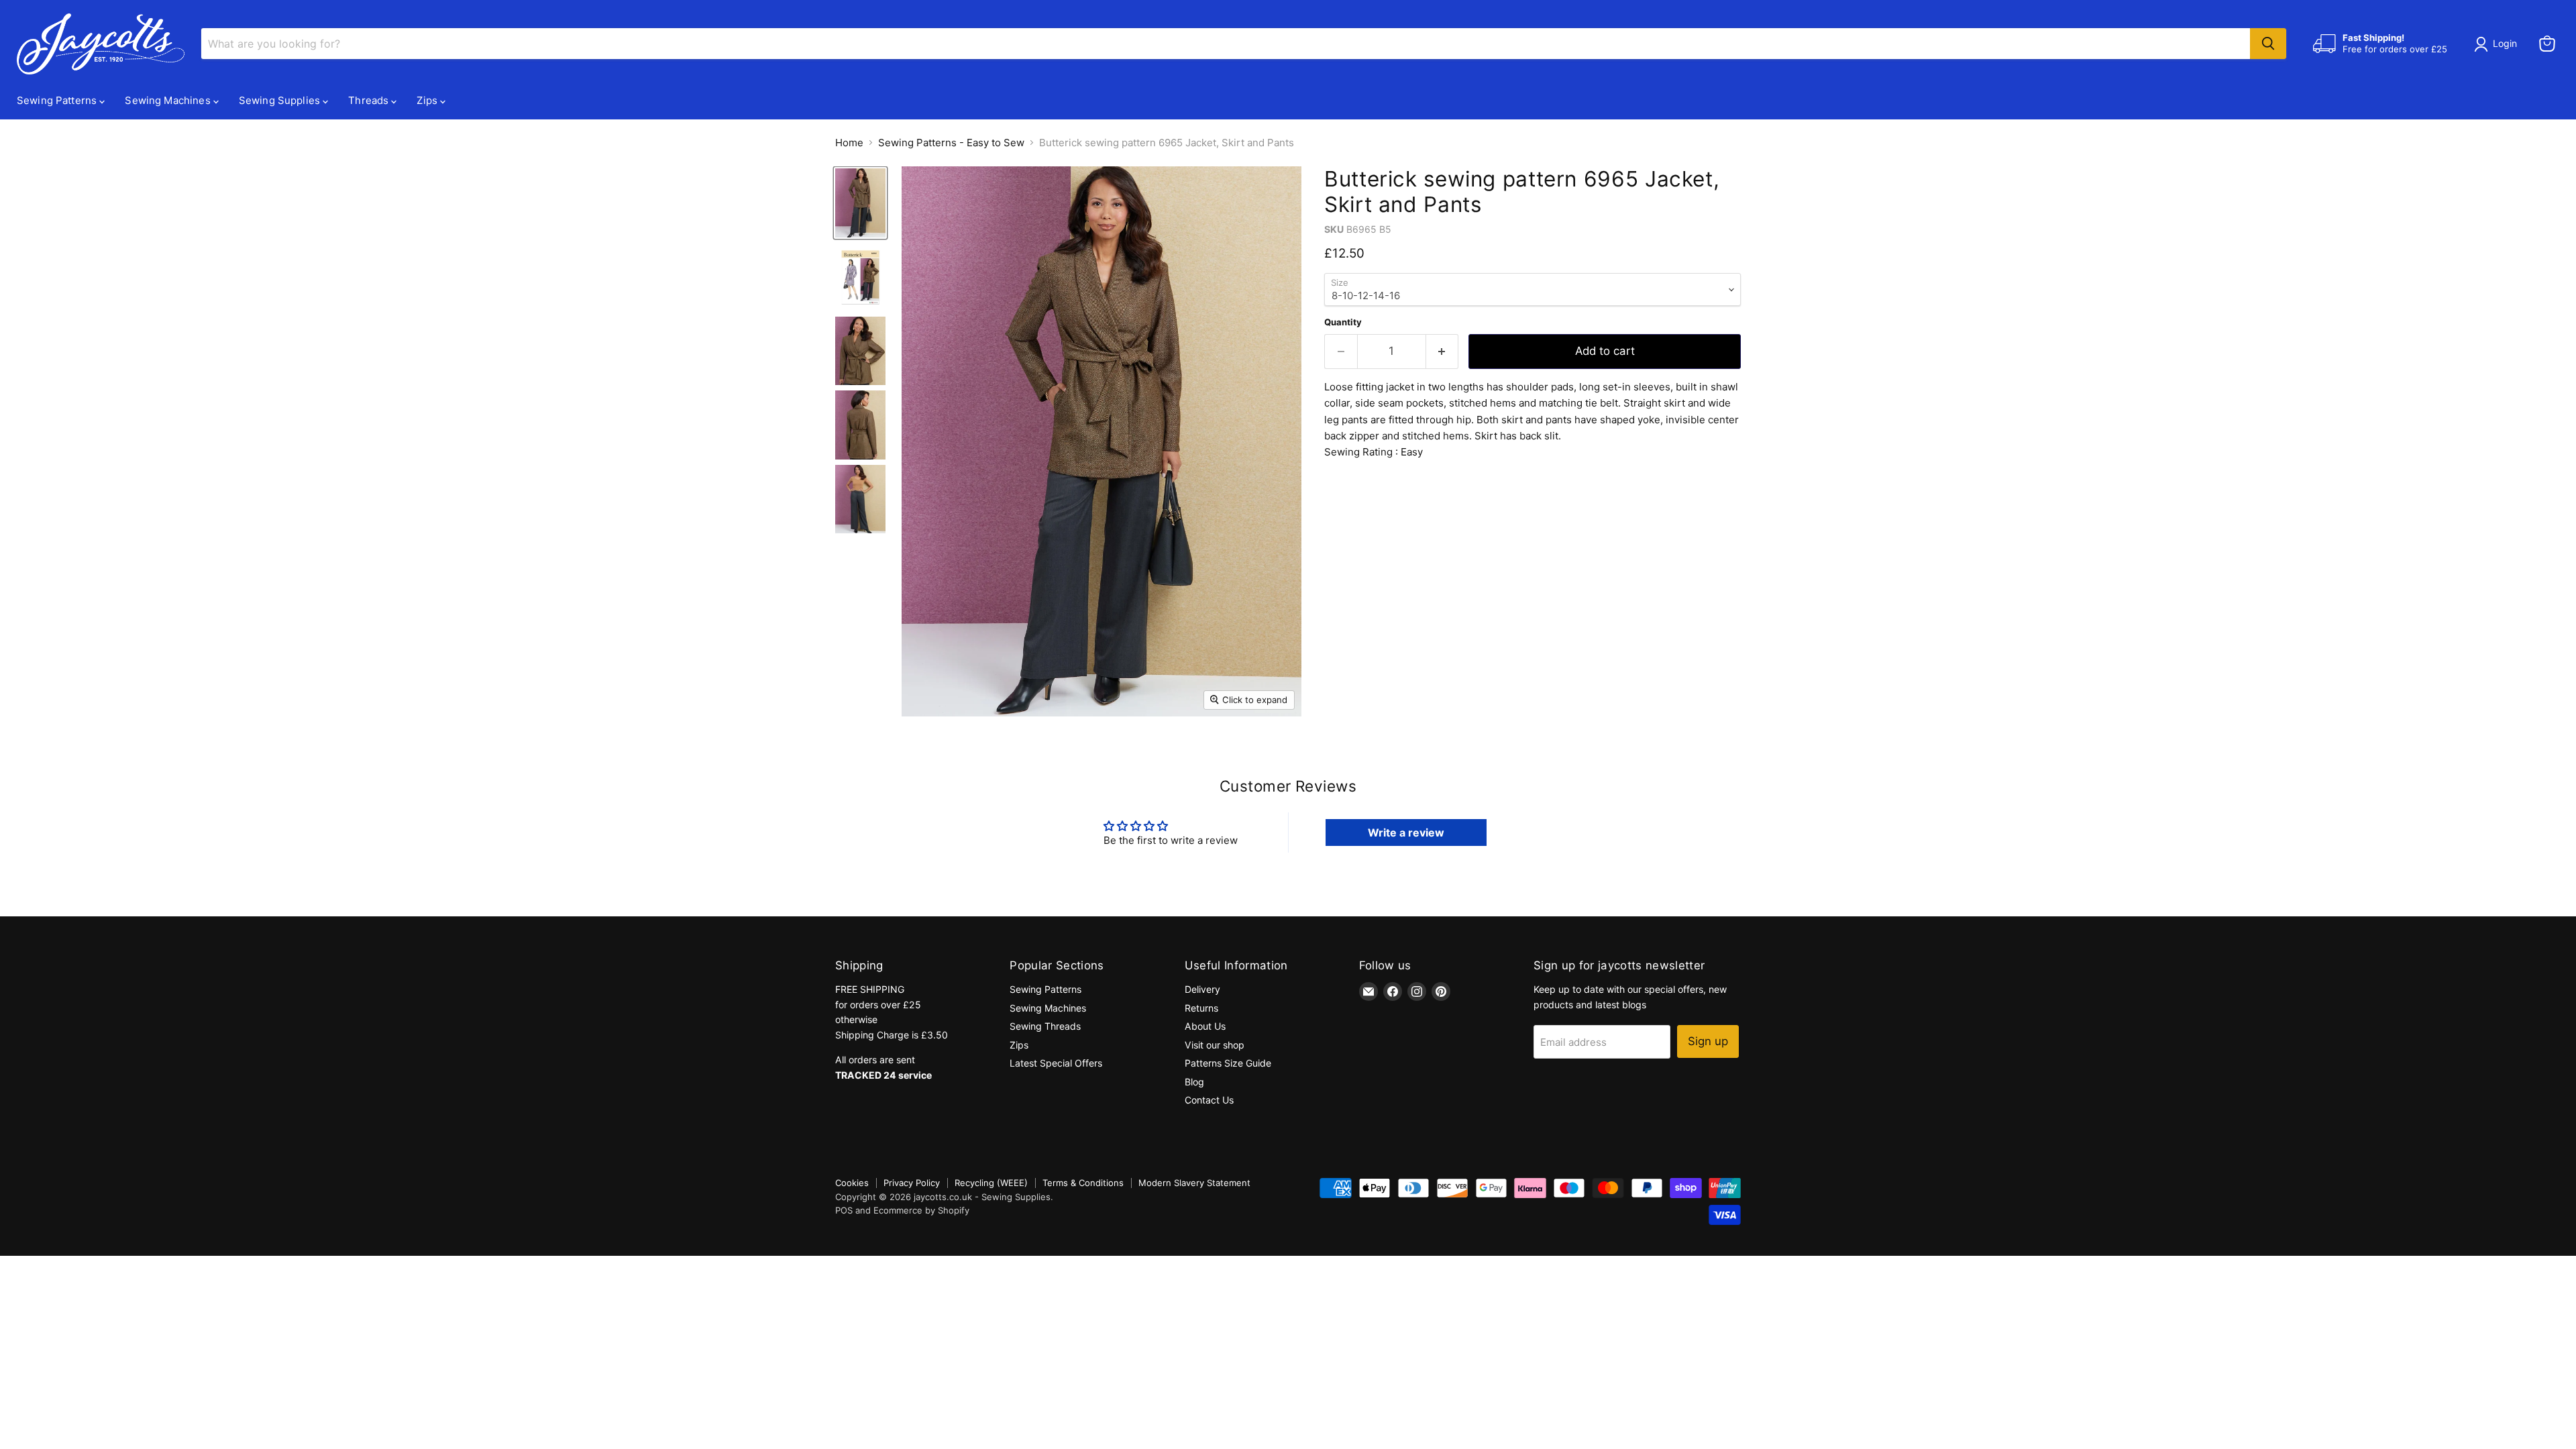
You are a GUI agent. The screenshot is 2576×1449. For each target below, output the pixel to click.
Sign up (1708, 1041)
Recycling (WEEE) (991, 1183)
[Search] (2268, 44)
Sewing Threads (1045, 1026)
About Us (1205, 1026)
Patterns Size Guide (1228, 1063)
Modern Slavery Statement (1194, 1183)
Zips (428, 100)
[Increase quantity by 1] (1443, 351)
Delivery (1202, 989)
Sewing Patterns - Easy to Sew (951, 143)
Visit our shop (1215, 1045)
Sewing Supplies (281, 100)
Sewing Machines (169, 100)
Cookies (852, 1183)
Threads (370, 100)
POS (844, 1210)
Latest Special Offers (1056, 1063)
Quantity (1343, 322)
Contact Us (1209, 1100)
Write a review (1406, 833)
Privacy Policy (912, 1183)
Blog (1194, 1082)
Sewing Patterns (58, 100)
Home (849, 143)
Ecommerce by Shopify (921, 1210)
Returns (1201, 1008)
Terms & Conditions (1083, 1183)
